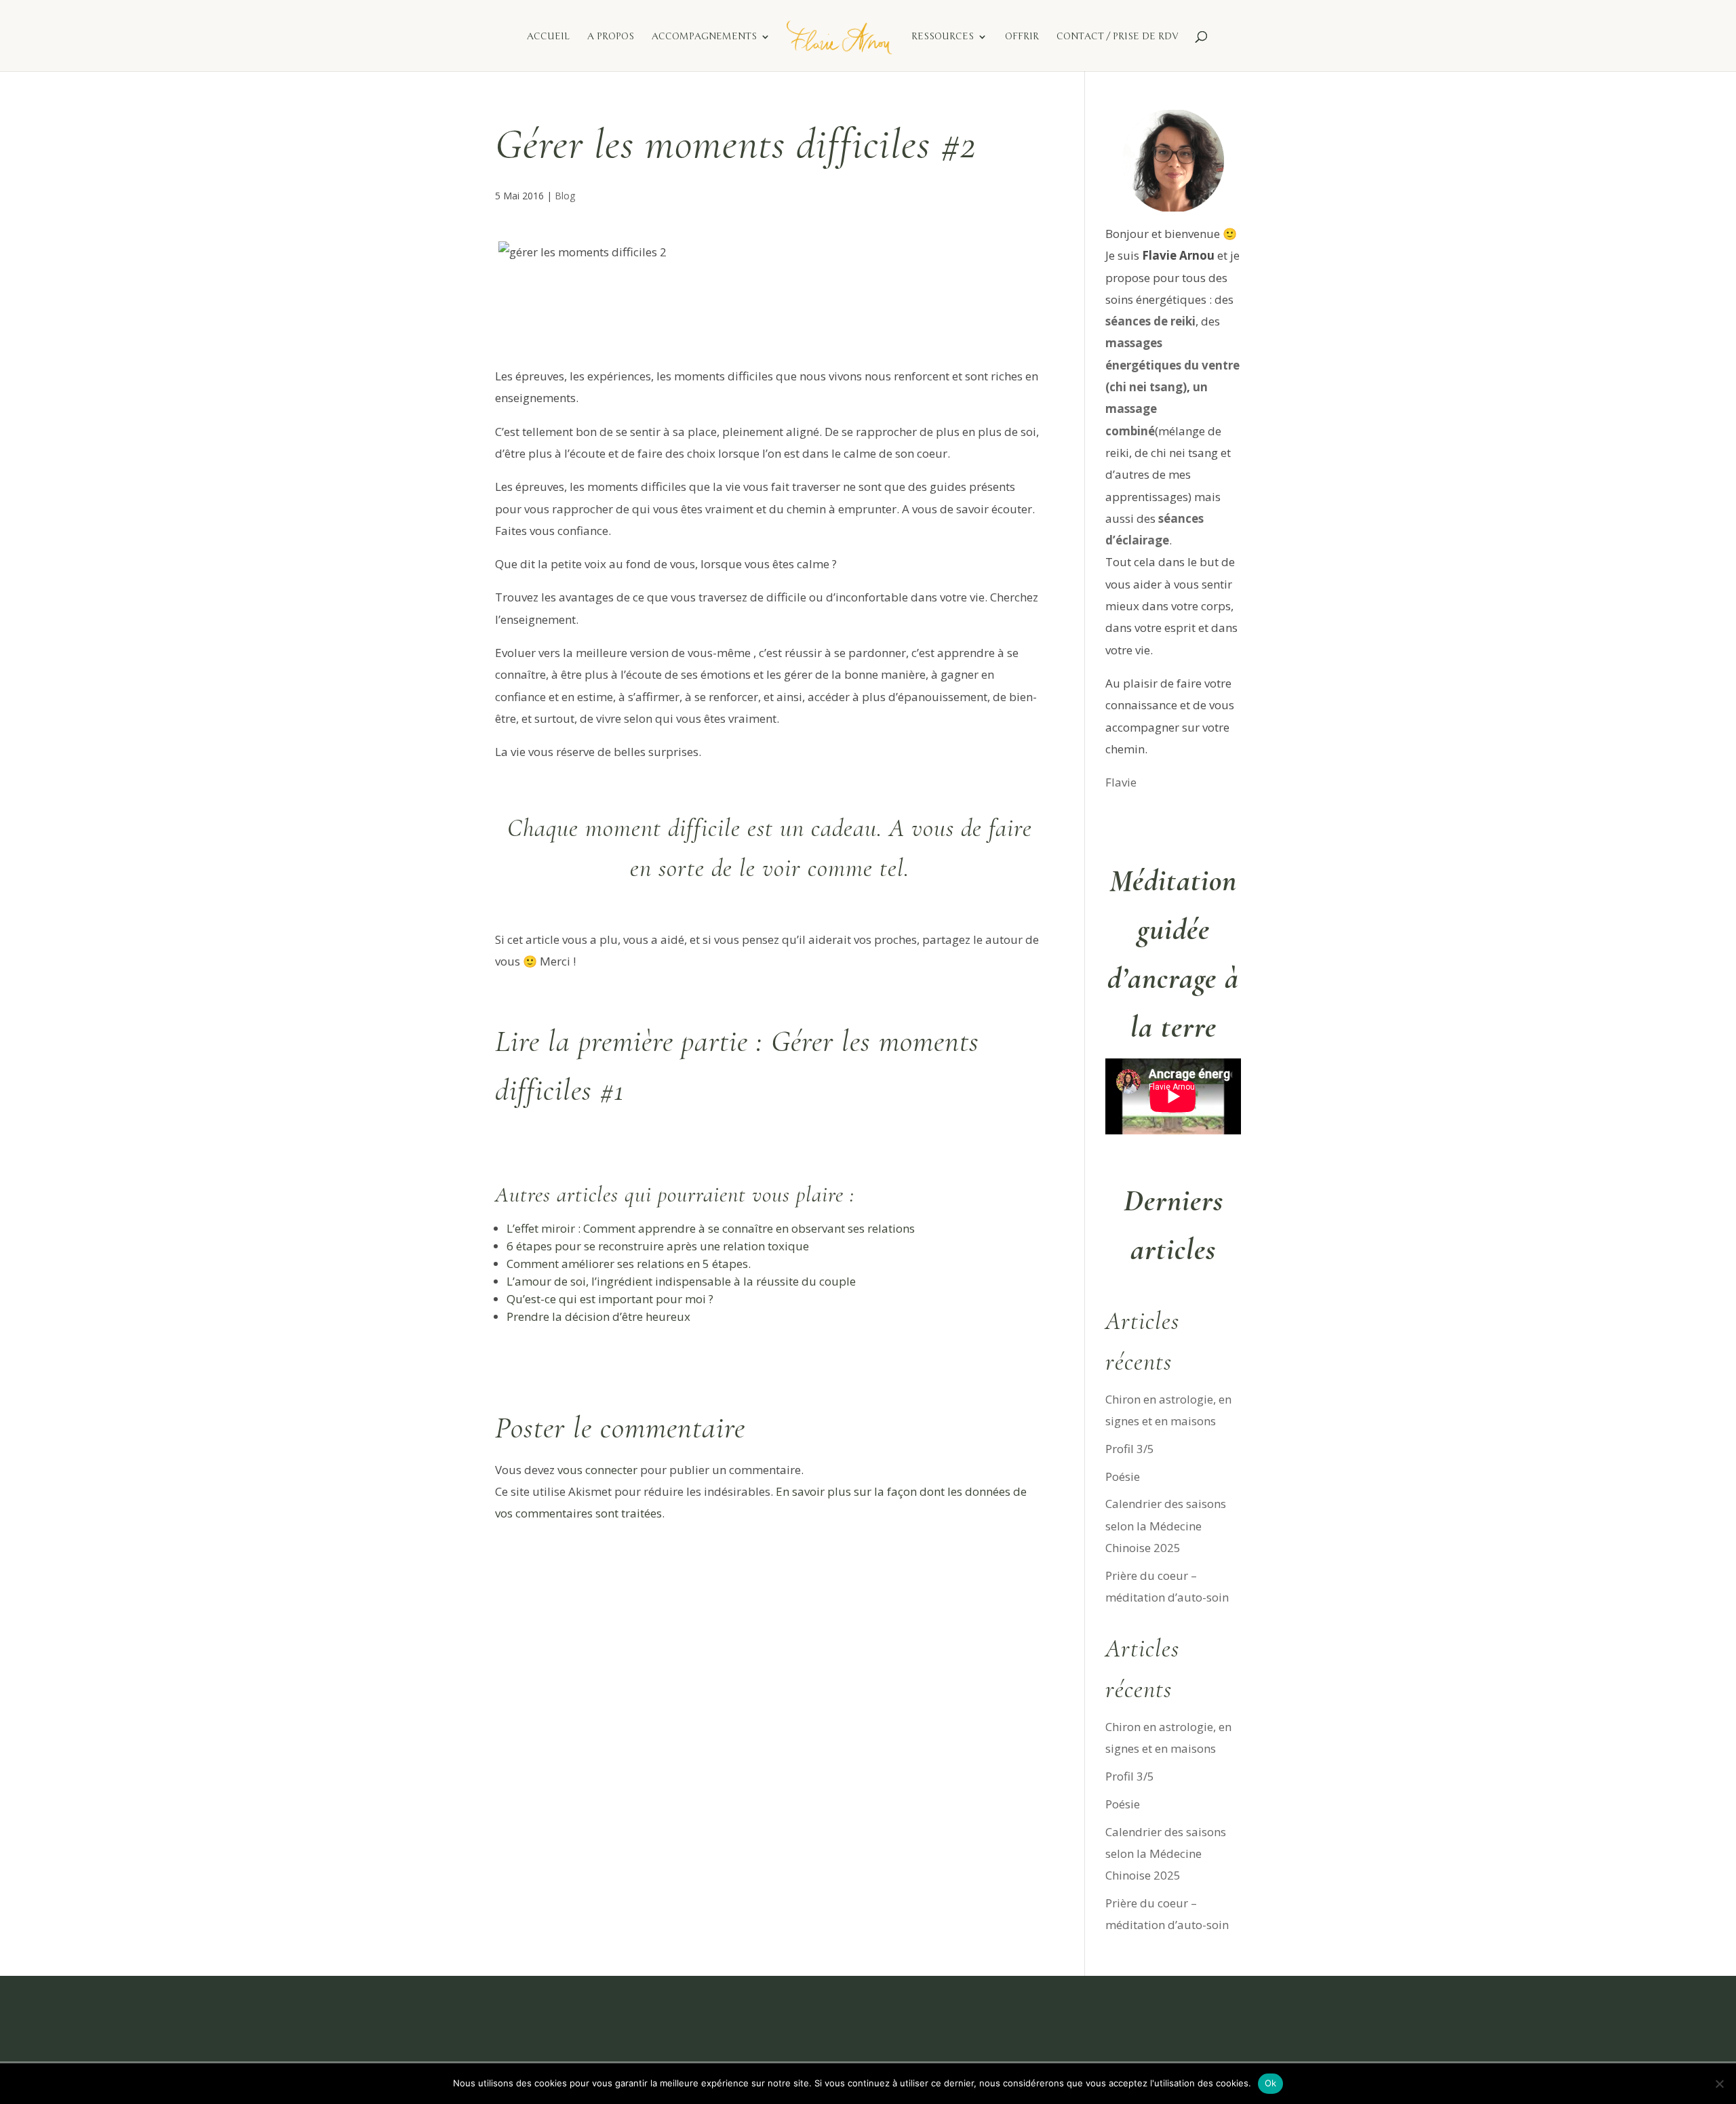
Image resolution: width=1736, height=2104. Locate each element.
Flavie (1121, 782)
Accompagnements (704, 37)
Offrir (1022, 37)
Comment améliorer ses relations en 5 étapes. (629, 1264)
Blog (565, 196)
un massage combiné (1157, 409)
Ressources (943, 37)
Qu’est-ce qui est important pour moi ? (610, 1299)
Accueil (548, 37)
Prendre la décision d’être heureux (598, 1316)
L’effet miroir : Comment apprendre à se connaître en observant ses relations (711, 1228)
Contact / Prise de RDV (1117, 37)
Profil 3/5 (1130, 1449)
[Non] (1719, 2084)
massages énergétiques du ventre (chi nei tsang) (1172, 365)
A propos (611, 37)
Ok (1271, 2083)
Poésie (1123, 1476)
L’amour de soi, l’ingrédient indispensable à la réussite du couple (681, 1281)
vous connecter (597, 1470)
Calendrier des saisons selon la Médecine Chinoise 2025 (1166, 1526)
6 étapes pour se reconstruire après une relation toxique (658, 1246)
